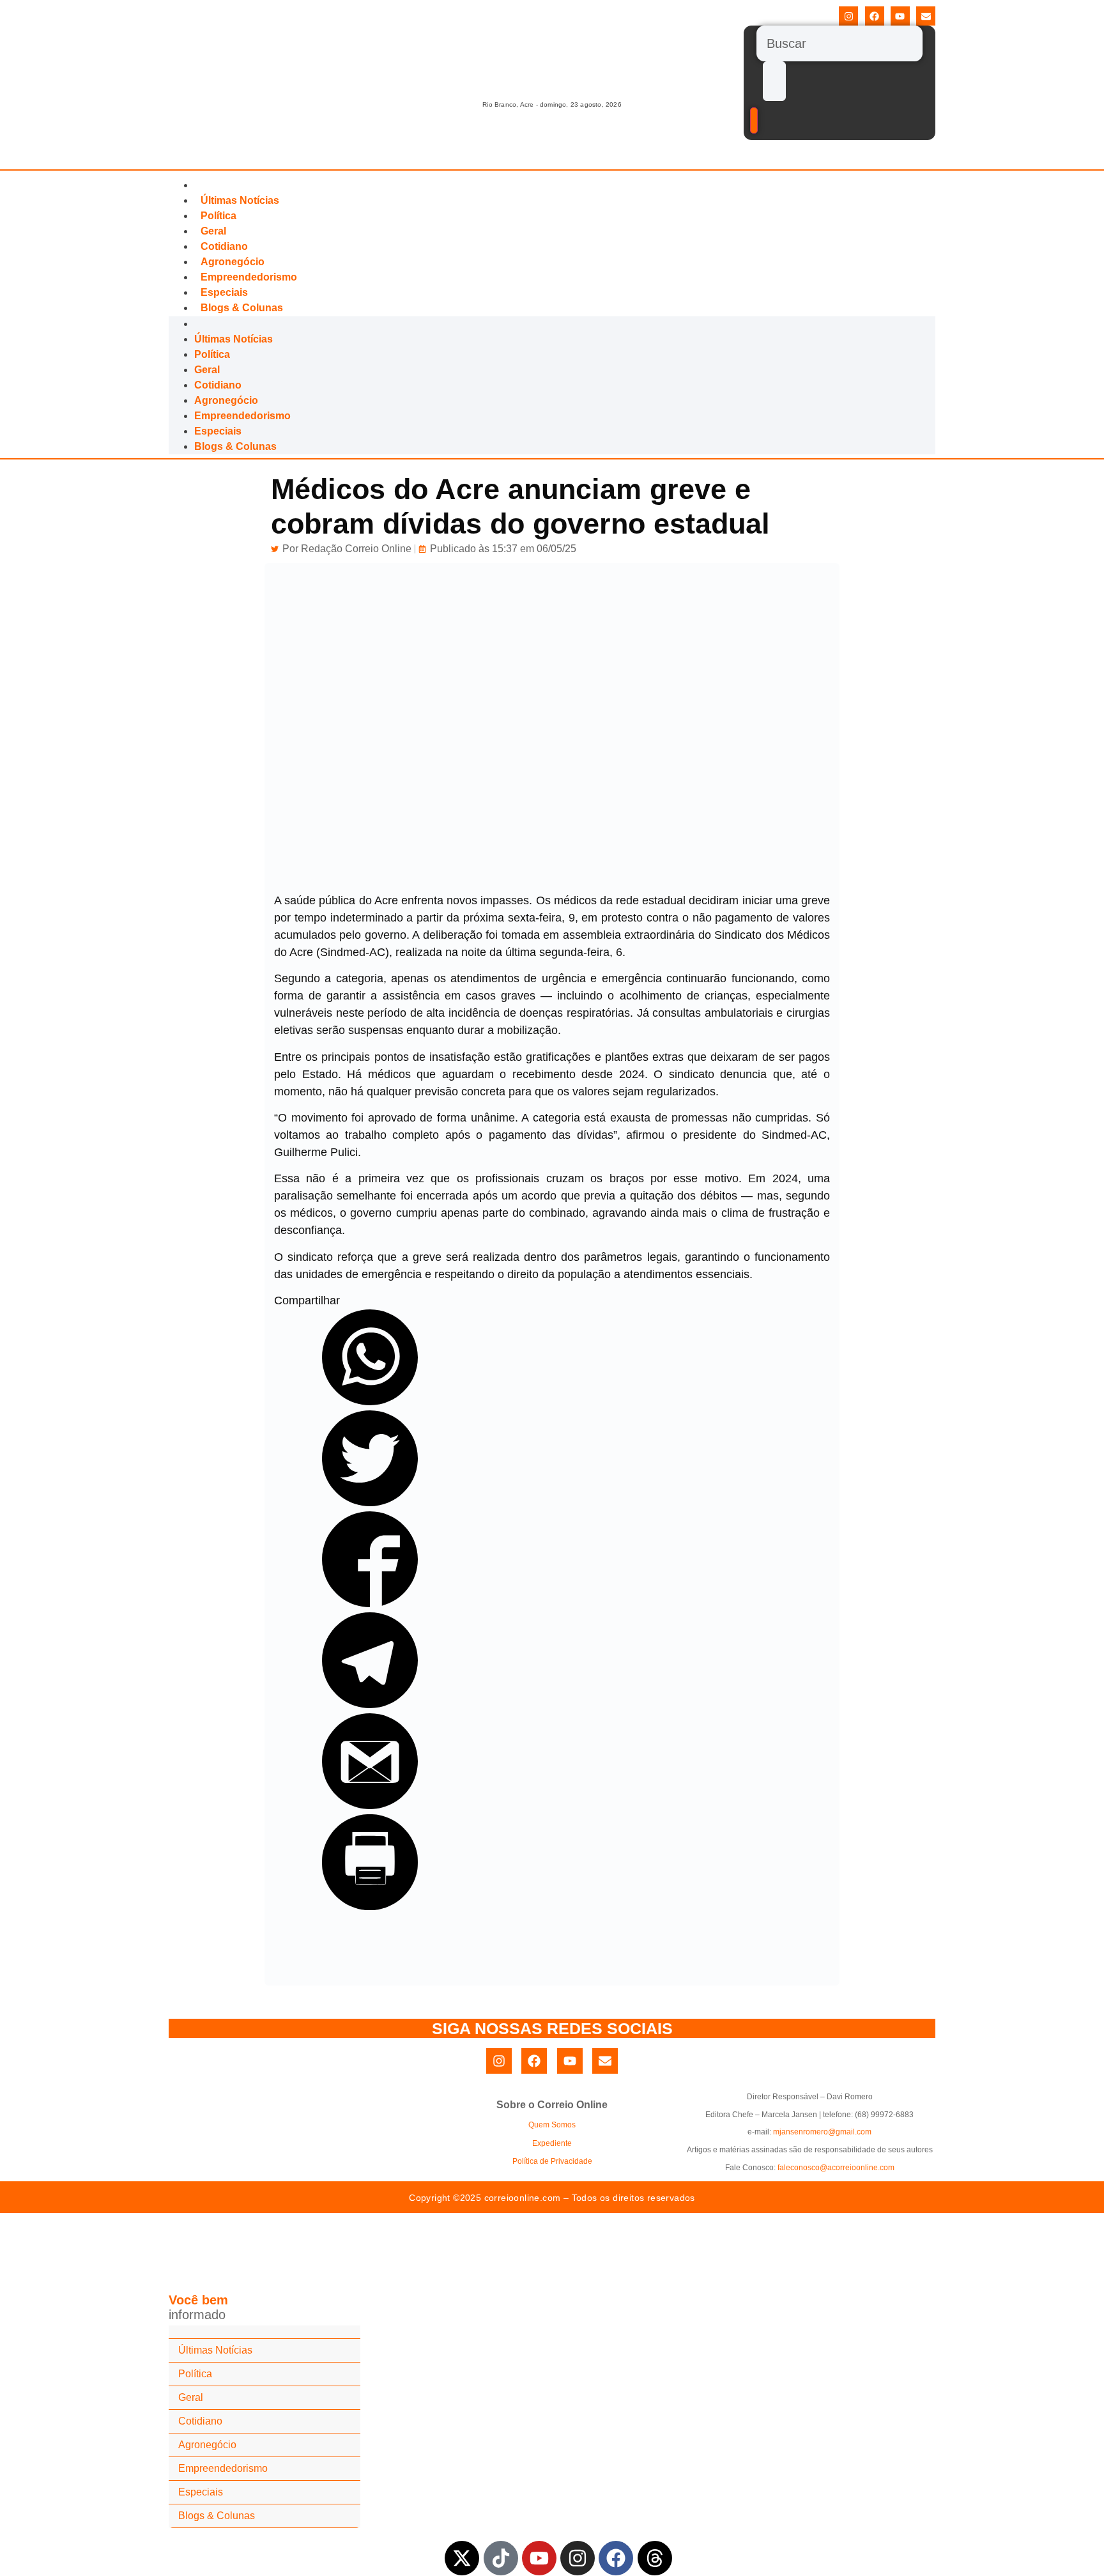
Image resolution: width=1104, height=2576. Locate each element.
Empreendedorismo (249, 277)
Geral (213, 231)
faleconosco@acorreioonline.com (836, 2168)
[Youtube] (900, 16)
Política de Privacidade (552, 2161)
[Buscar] (839, 43)
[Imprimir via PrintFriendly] (370, 1906)
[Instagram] (848, 16)
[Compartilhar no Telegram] (370, 1704)
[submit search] (774, 81)
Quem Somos (552, 2125)
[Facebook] (875, 16)
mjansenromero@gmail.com (822, 2132)
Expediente (552, 2143)
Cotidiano (224, 246)
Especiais (224, 292)
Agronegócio (233, 262)
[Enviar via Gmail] (370, 1805)
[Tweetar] (370, 1502)
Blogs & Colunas (242, 308)
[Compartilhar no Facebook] (370, 1603)
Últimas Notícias (240, 200)
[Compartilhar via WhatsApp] (370, 1401)
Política (218, 216)
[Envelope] (926, 16)
